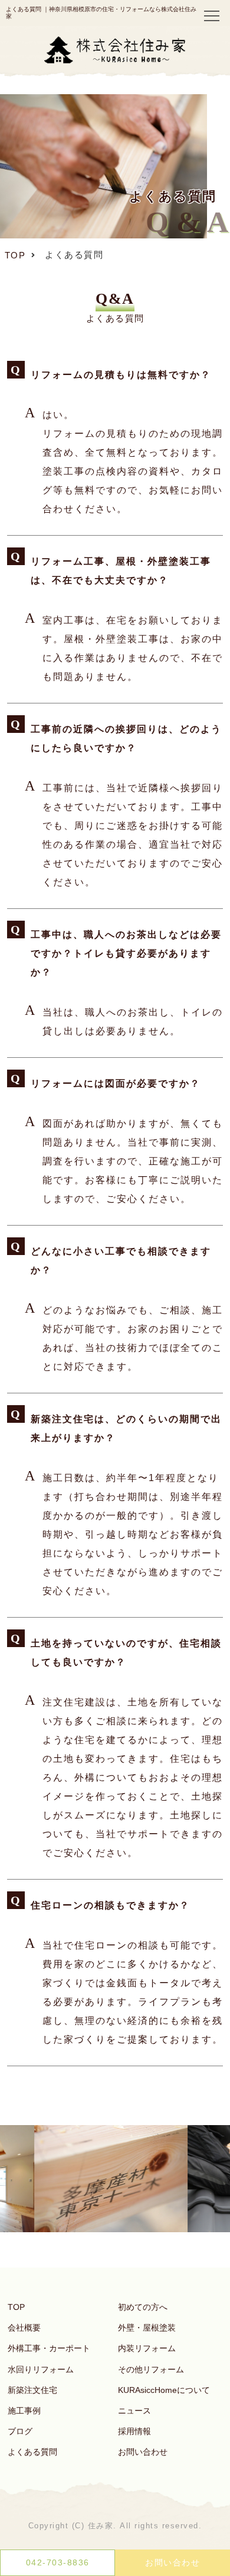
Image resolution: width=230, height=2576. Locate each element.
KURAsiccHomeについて (164, 2390)
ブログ (20, 2431)
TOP (16, 2307)
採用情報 (134, 2431)
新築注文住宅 (32, 2390)
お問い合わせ (143, 2452)
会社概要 (24, 2328)
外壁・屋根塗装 (147, 2328)
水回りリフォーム (41, 2369)
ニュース (134, 2411)
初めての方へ (143, 2307)
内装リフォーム (147, 2348)
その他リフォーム (151, 2369)
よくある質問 (32, 2452)
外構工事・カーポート (49, 2348)
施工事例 (24, 2411)
